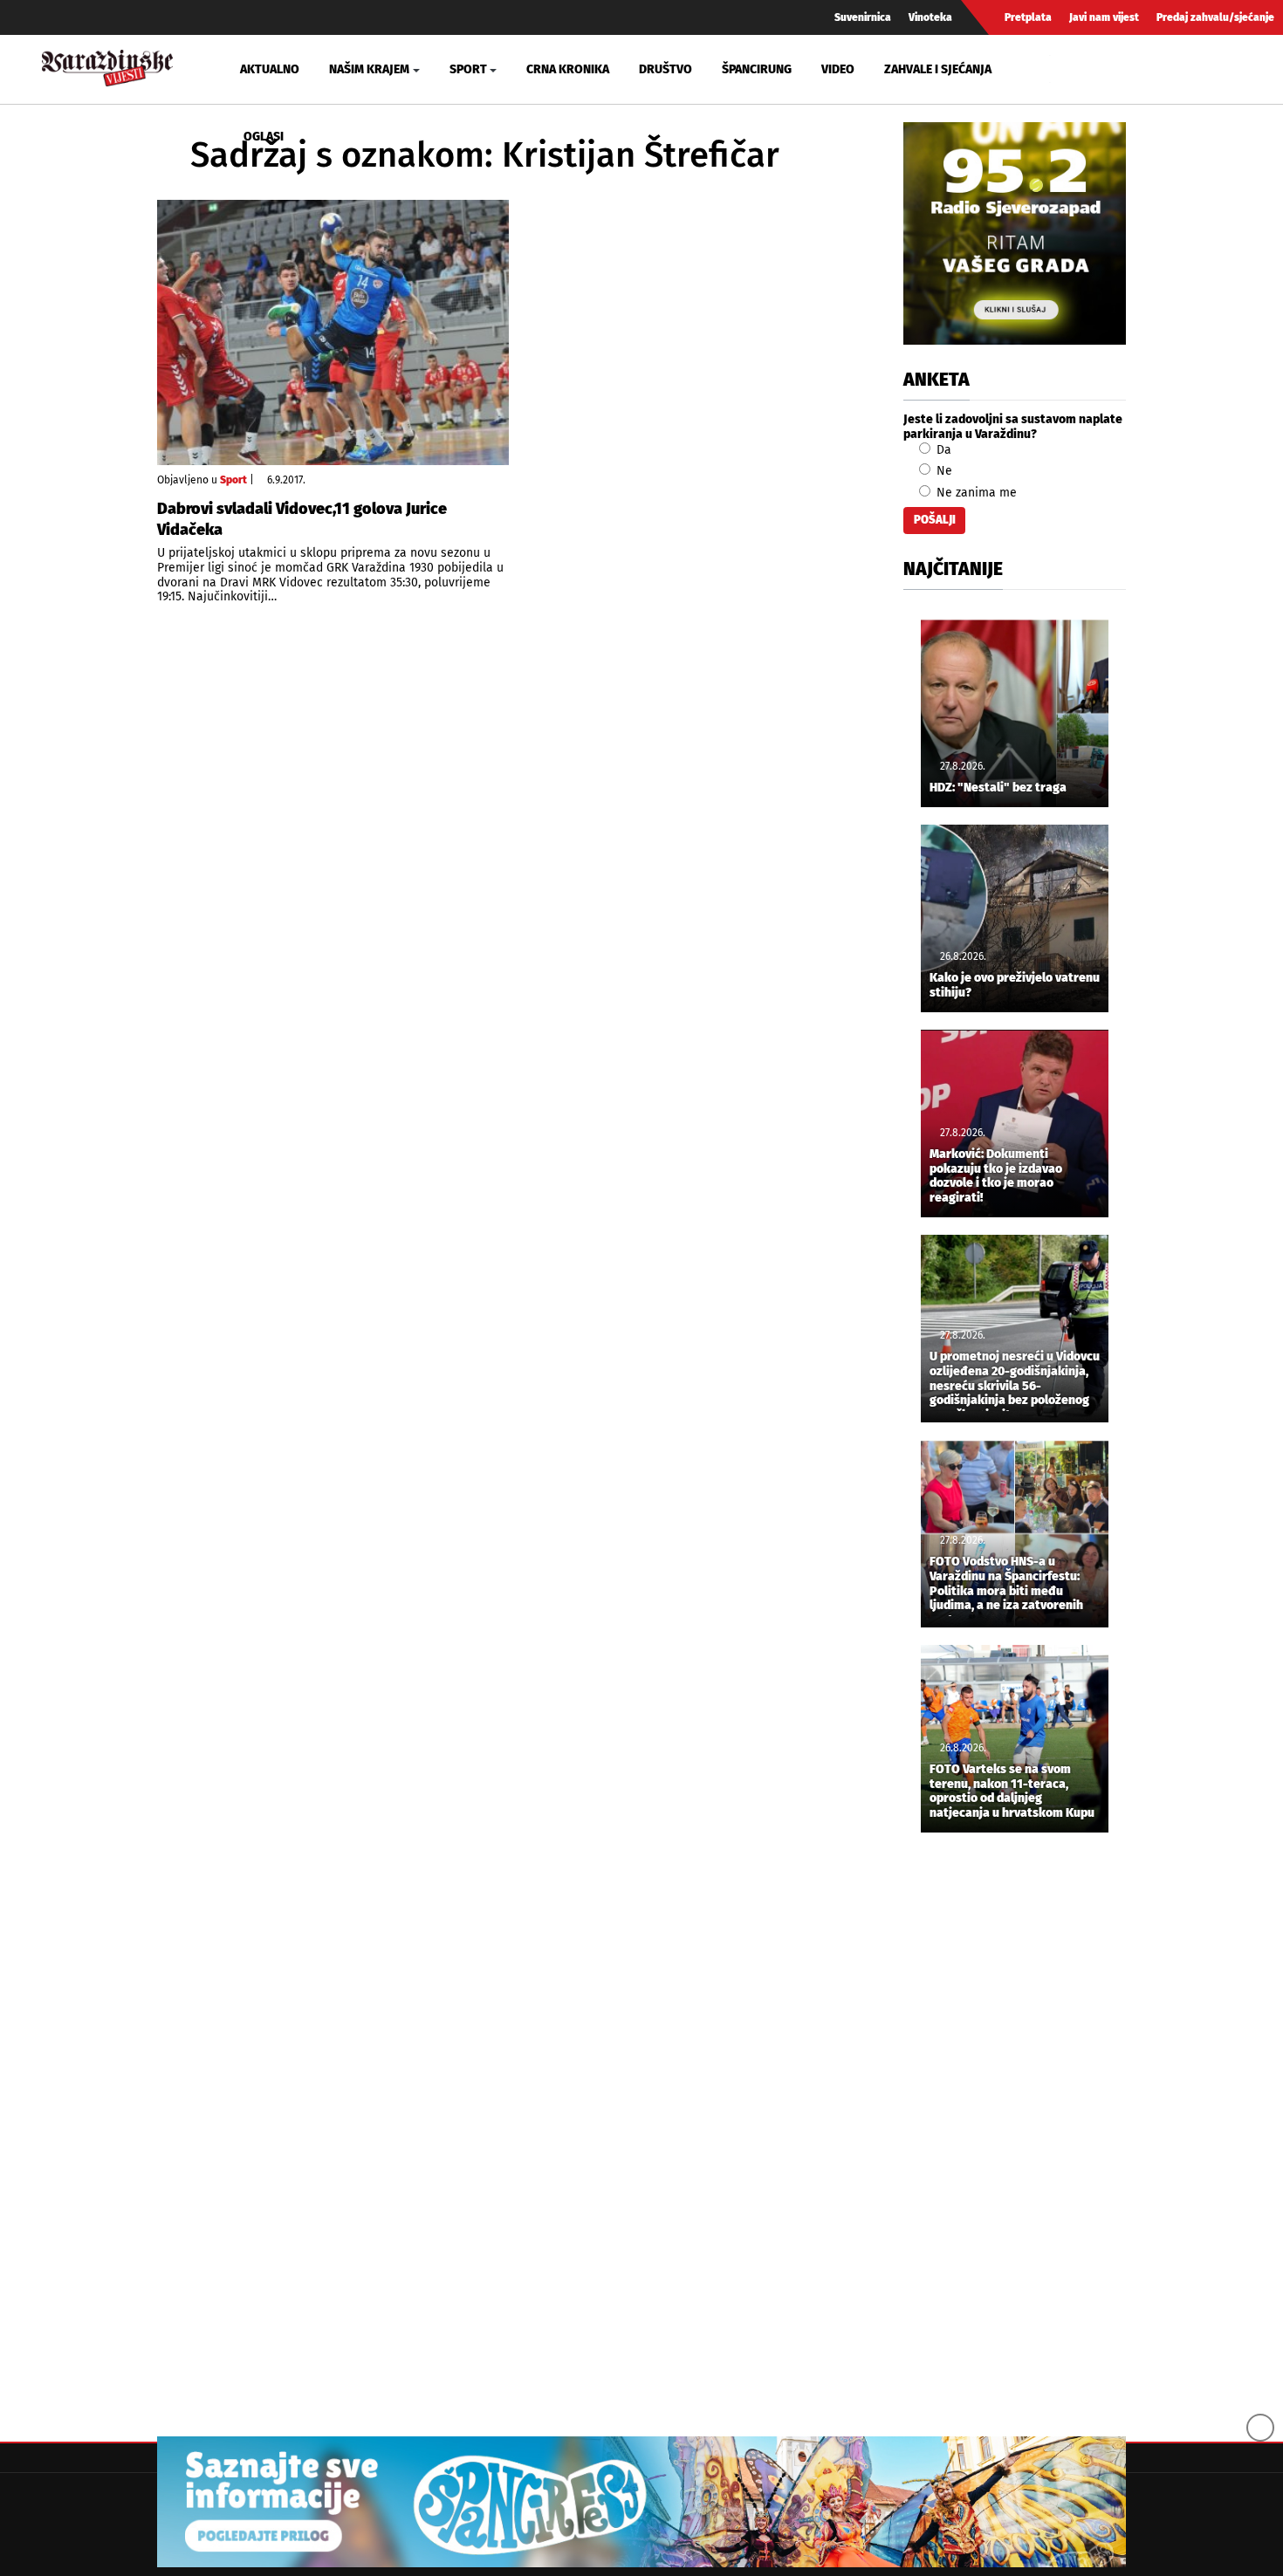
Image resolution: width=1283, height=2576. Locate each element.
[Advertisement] (1015, 2136)
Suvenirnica (863, 17)
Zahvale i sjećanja (938, 69)
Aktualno (270, 69)
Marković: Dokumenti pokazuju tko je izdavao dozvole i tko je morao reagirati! (996, 1176)
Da (942, 450)
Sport (233, 480)
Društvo (666, 69)
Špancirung (757, 69)
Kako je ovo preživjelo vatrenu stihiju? (1015, 986)
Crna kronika (568, 69)
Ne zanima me (975, 493)
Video (838, 69)
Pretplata (1028, 17)
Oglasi (264, 137)
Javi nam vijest (1104, 17)
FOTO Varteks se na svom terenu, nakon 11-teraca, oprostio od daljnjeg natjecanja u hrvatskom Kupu (1012, 1792)
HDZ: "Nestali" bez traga (998, 788)
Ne (943, 471)
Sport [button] (468, 69)
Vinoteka (930, 17)
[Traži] (1066, 69)
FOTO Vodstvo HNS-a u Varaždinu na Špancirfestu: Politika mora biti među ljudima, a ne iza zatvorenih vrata (1006, 1586)
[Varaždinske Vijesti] (107, 66)
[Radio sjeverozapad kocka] (1015, 233)
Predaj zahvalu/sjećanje (1215, 17)
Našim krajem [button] (369, 69)
